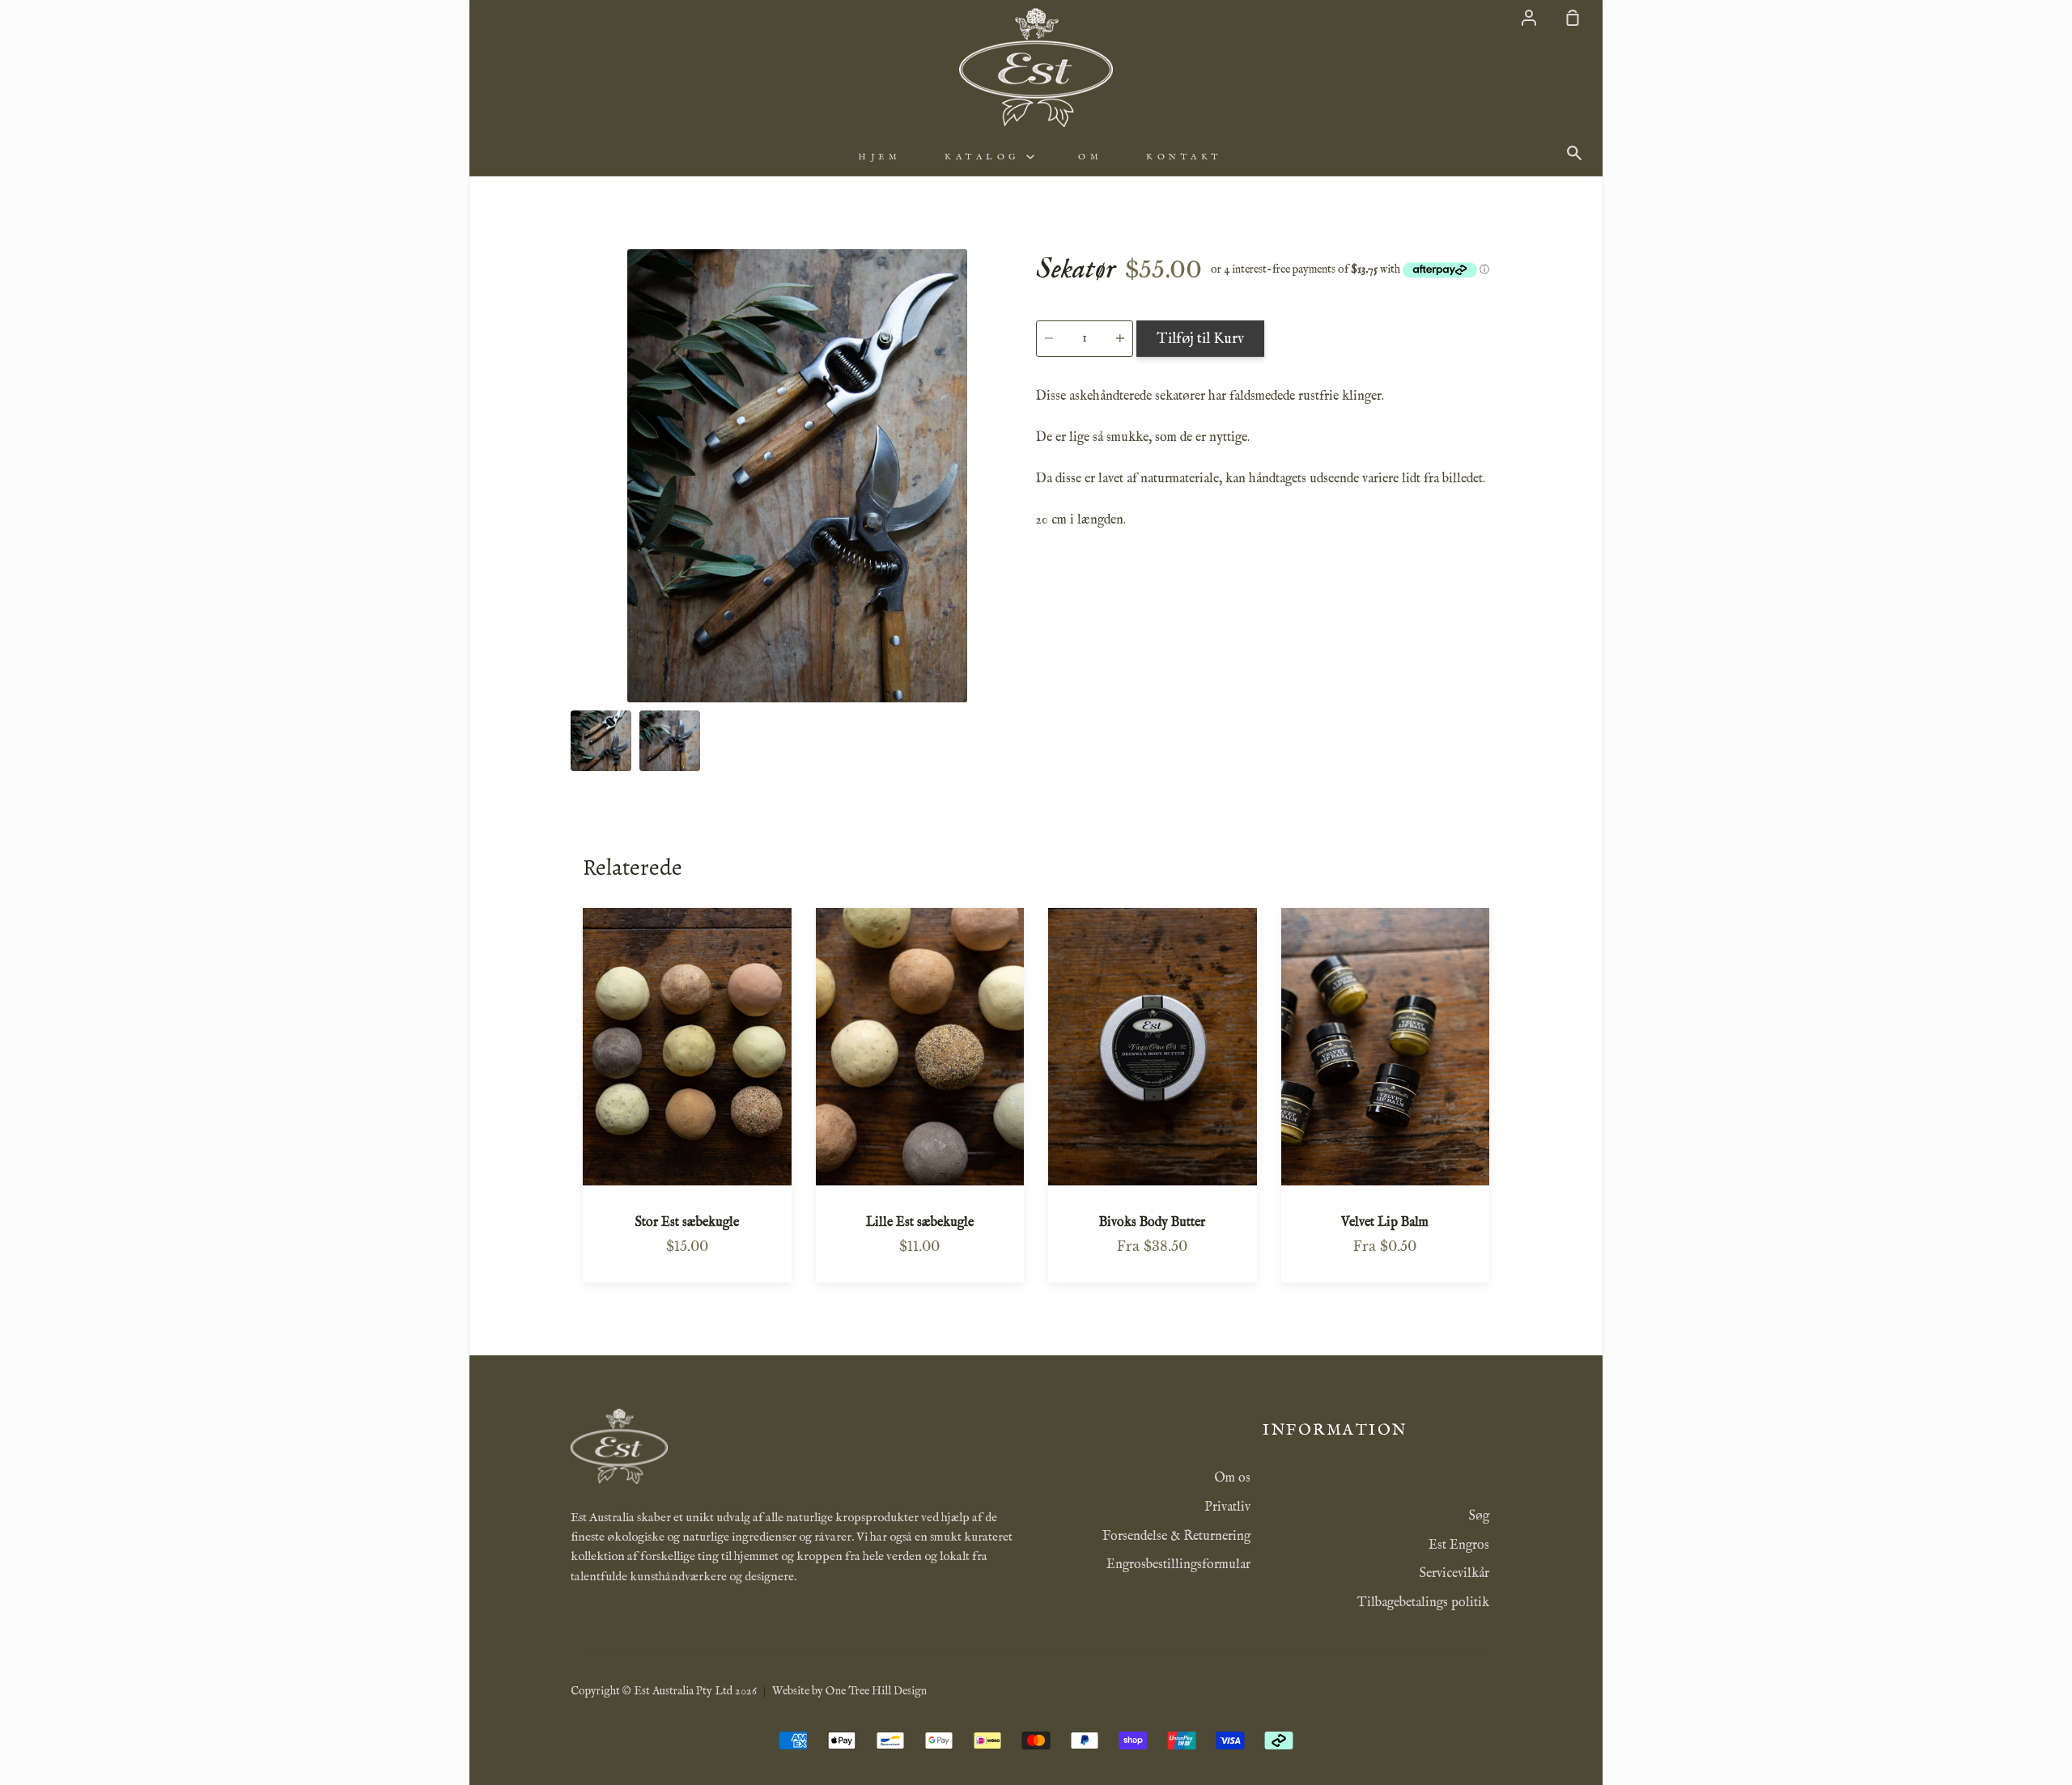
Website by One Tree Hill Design (849, 1691)
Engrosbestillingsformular (1178, 1565)
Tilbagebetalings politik (1423, 1603)
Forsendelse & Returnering (1176, 1537)
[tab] (601, 741)
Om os (1232, 1478)
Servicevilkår (1454, 1574)
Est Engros (1459, 1545)
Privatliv (1227, 1507)
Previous (575, 602)
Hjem (879, 157)
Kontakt (1184, 157)
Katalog (985, 157)
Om (1090, 157)
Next (1019, 602)
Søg (1479, 1516)
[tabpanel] (797, 476)
